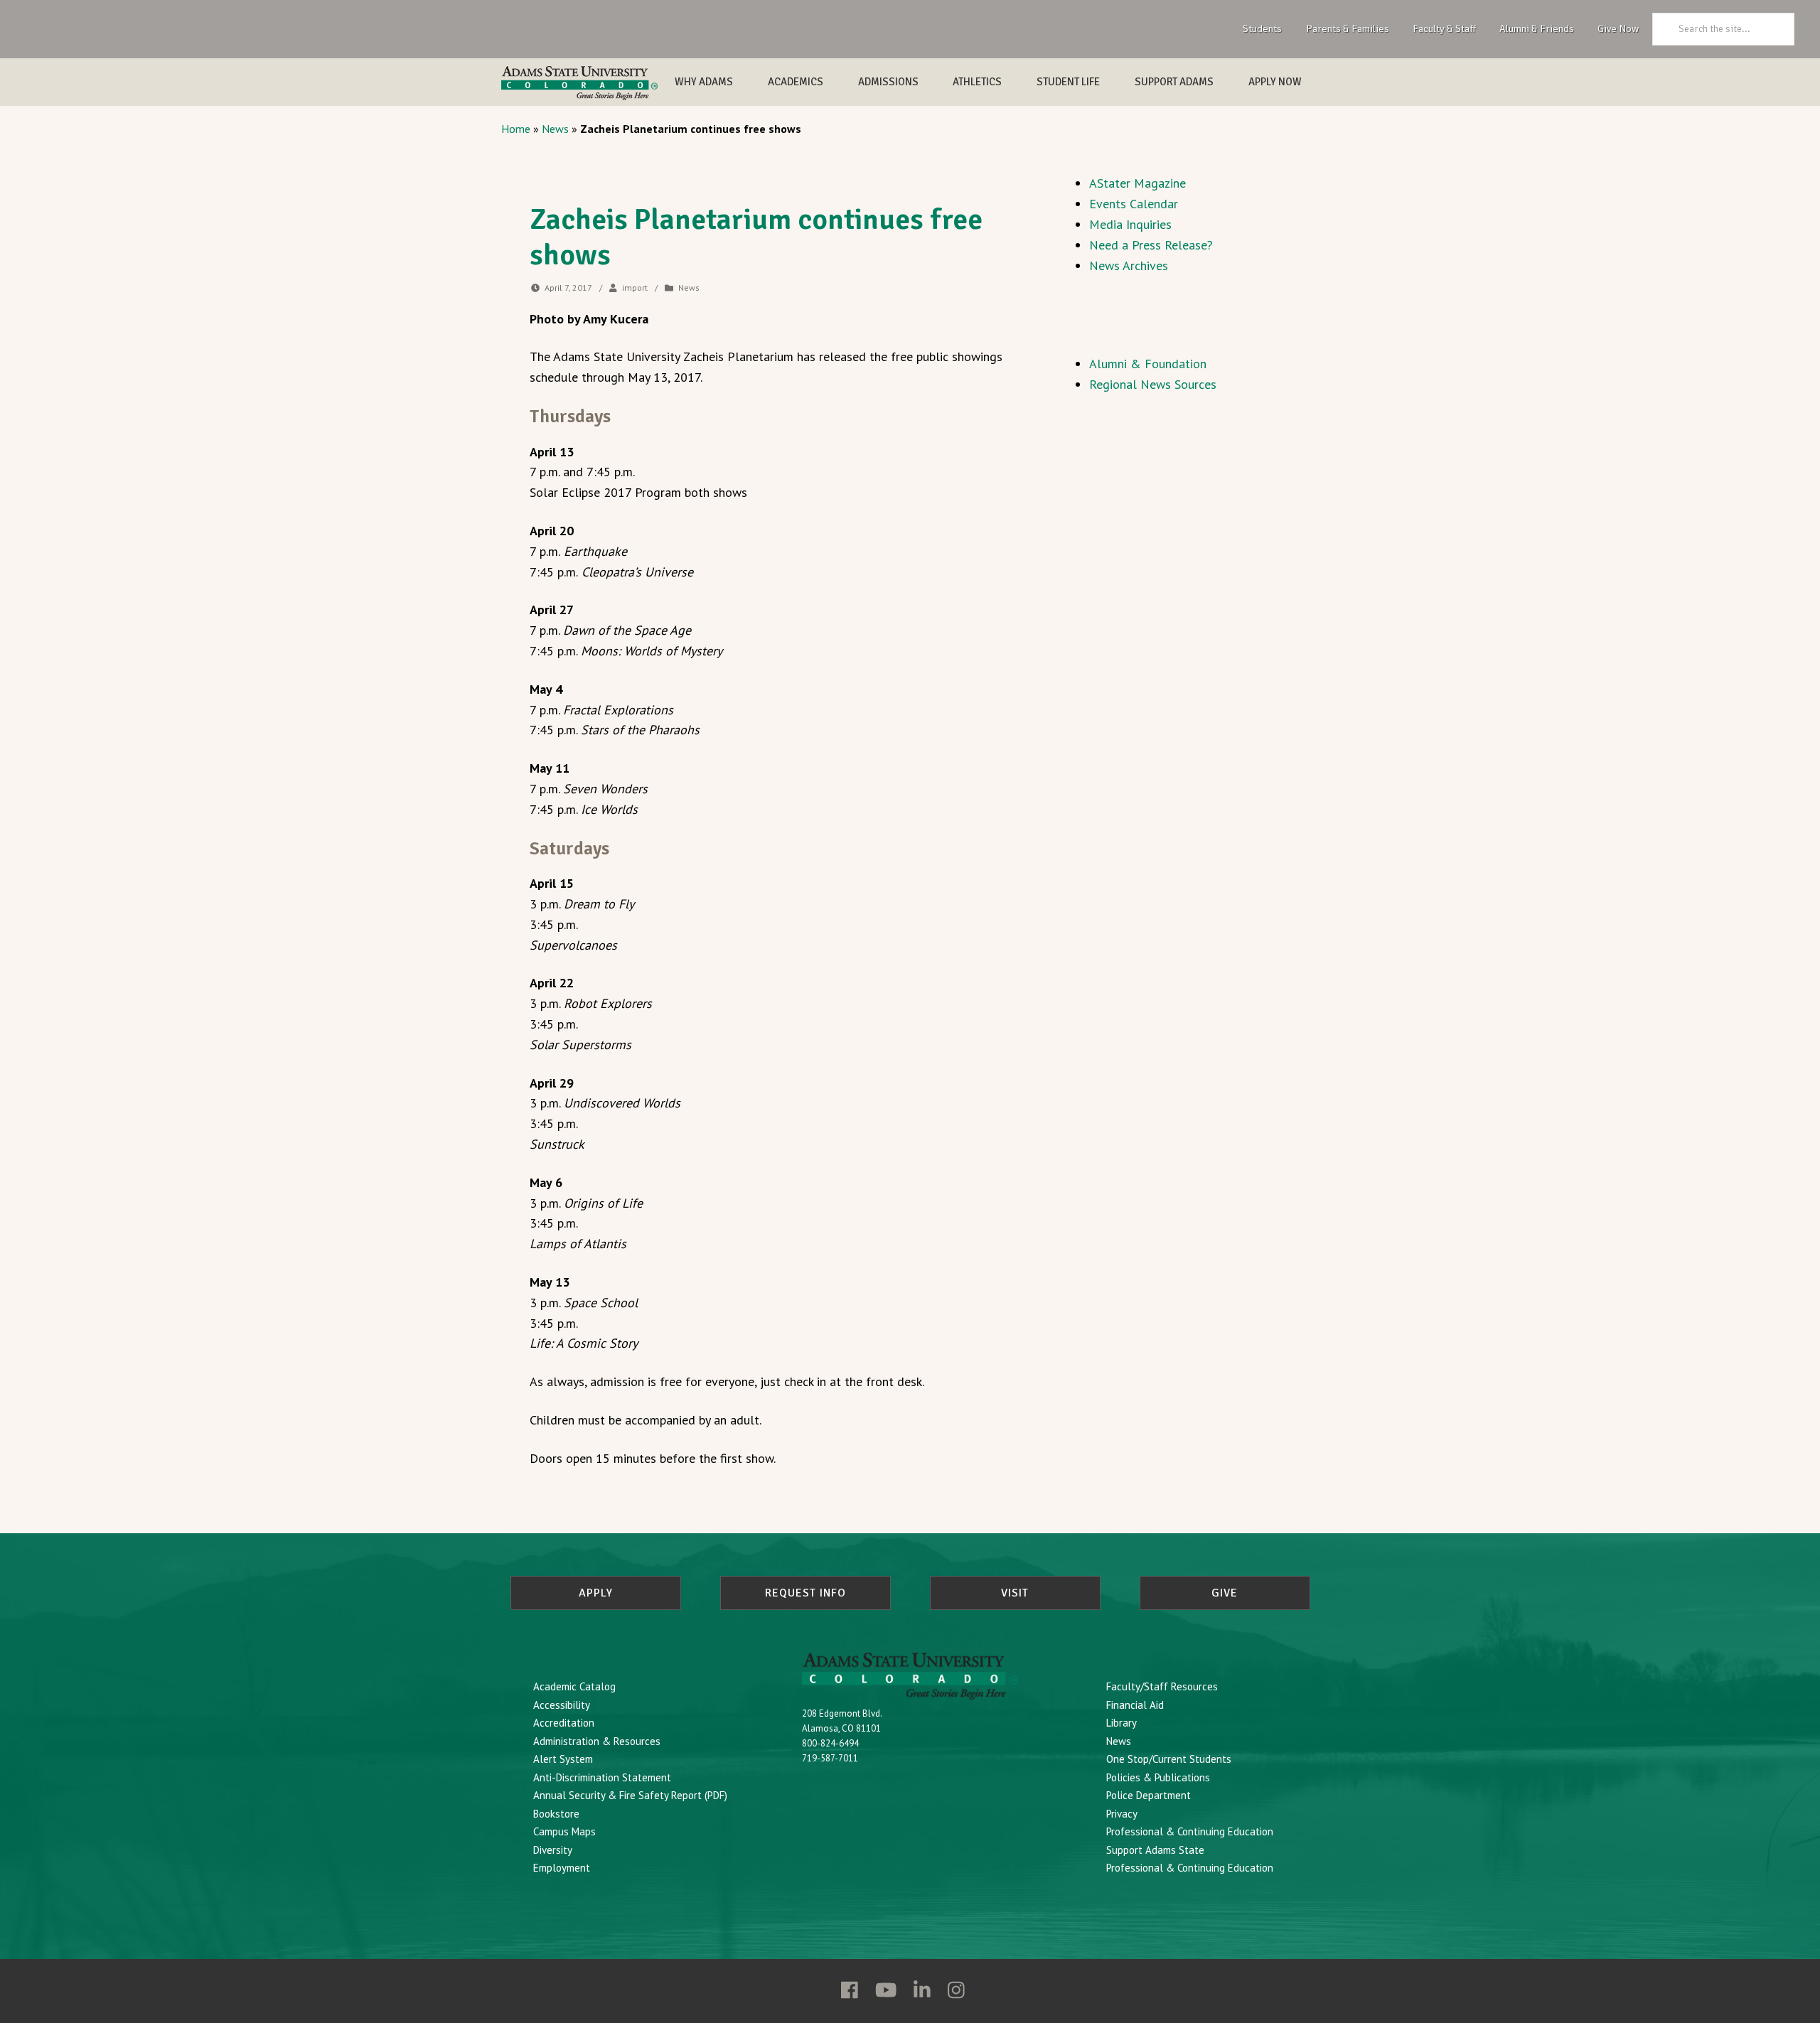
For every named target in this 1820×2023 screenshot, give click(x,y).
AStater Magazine (1137, 183)
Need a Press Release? (1151, 245)
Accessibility (562, 1705)
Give (1225, 1593)
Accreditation (564, 1723)
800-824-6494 (830, 1743)
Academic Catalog (574, 1686)
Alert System (563, 1759)
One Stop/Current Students (1169, 1759)
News (555, 129)
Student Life (1068, 82)
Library (1122, 1723)
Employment (562, 1868)
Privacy (1122, 1814)
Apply (596, 1593)
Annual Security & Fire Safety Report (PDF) (630, 1795)
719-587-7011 (830, 1758)
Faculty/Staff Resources (1162, 1686)
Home (516, 129)
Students (1262, 28)
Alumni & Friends (1537, 28)
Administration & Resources (597, 1741)
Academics (796, 82)
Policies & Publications (1158, 1777)
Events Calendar (1134, 204)
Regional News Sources (1153, 384)
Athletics (977, 82)
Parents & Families (1348, 28)
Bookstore (556, 1814)
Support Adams (1174, 82)
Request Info (805, 1593)
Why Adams (704, 82)
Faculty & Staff (1444, 28)
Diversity (553, 1850)
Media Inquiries (1130, 224)
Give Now (1618, 28)
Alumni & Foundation (1148, 364)
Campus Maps (564, 1831)
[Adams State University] (579, 83)
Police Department (1149, 1795)
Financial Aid (1135, 1705)
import (635, 288)
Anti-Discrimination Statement (602, 1777)
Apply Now (1275, 82)
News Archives (1129, 265)
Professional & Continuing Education (1190, 1831)
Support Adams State (1155, 1850)
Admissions (888, 82)
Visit (1015, 1593)
